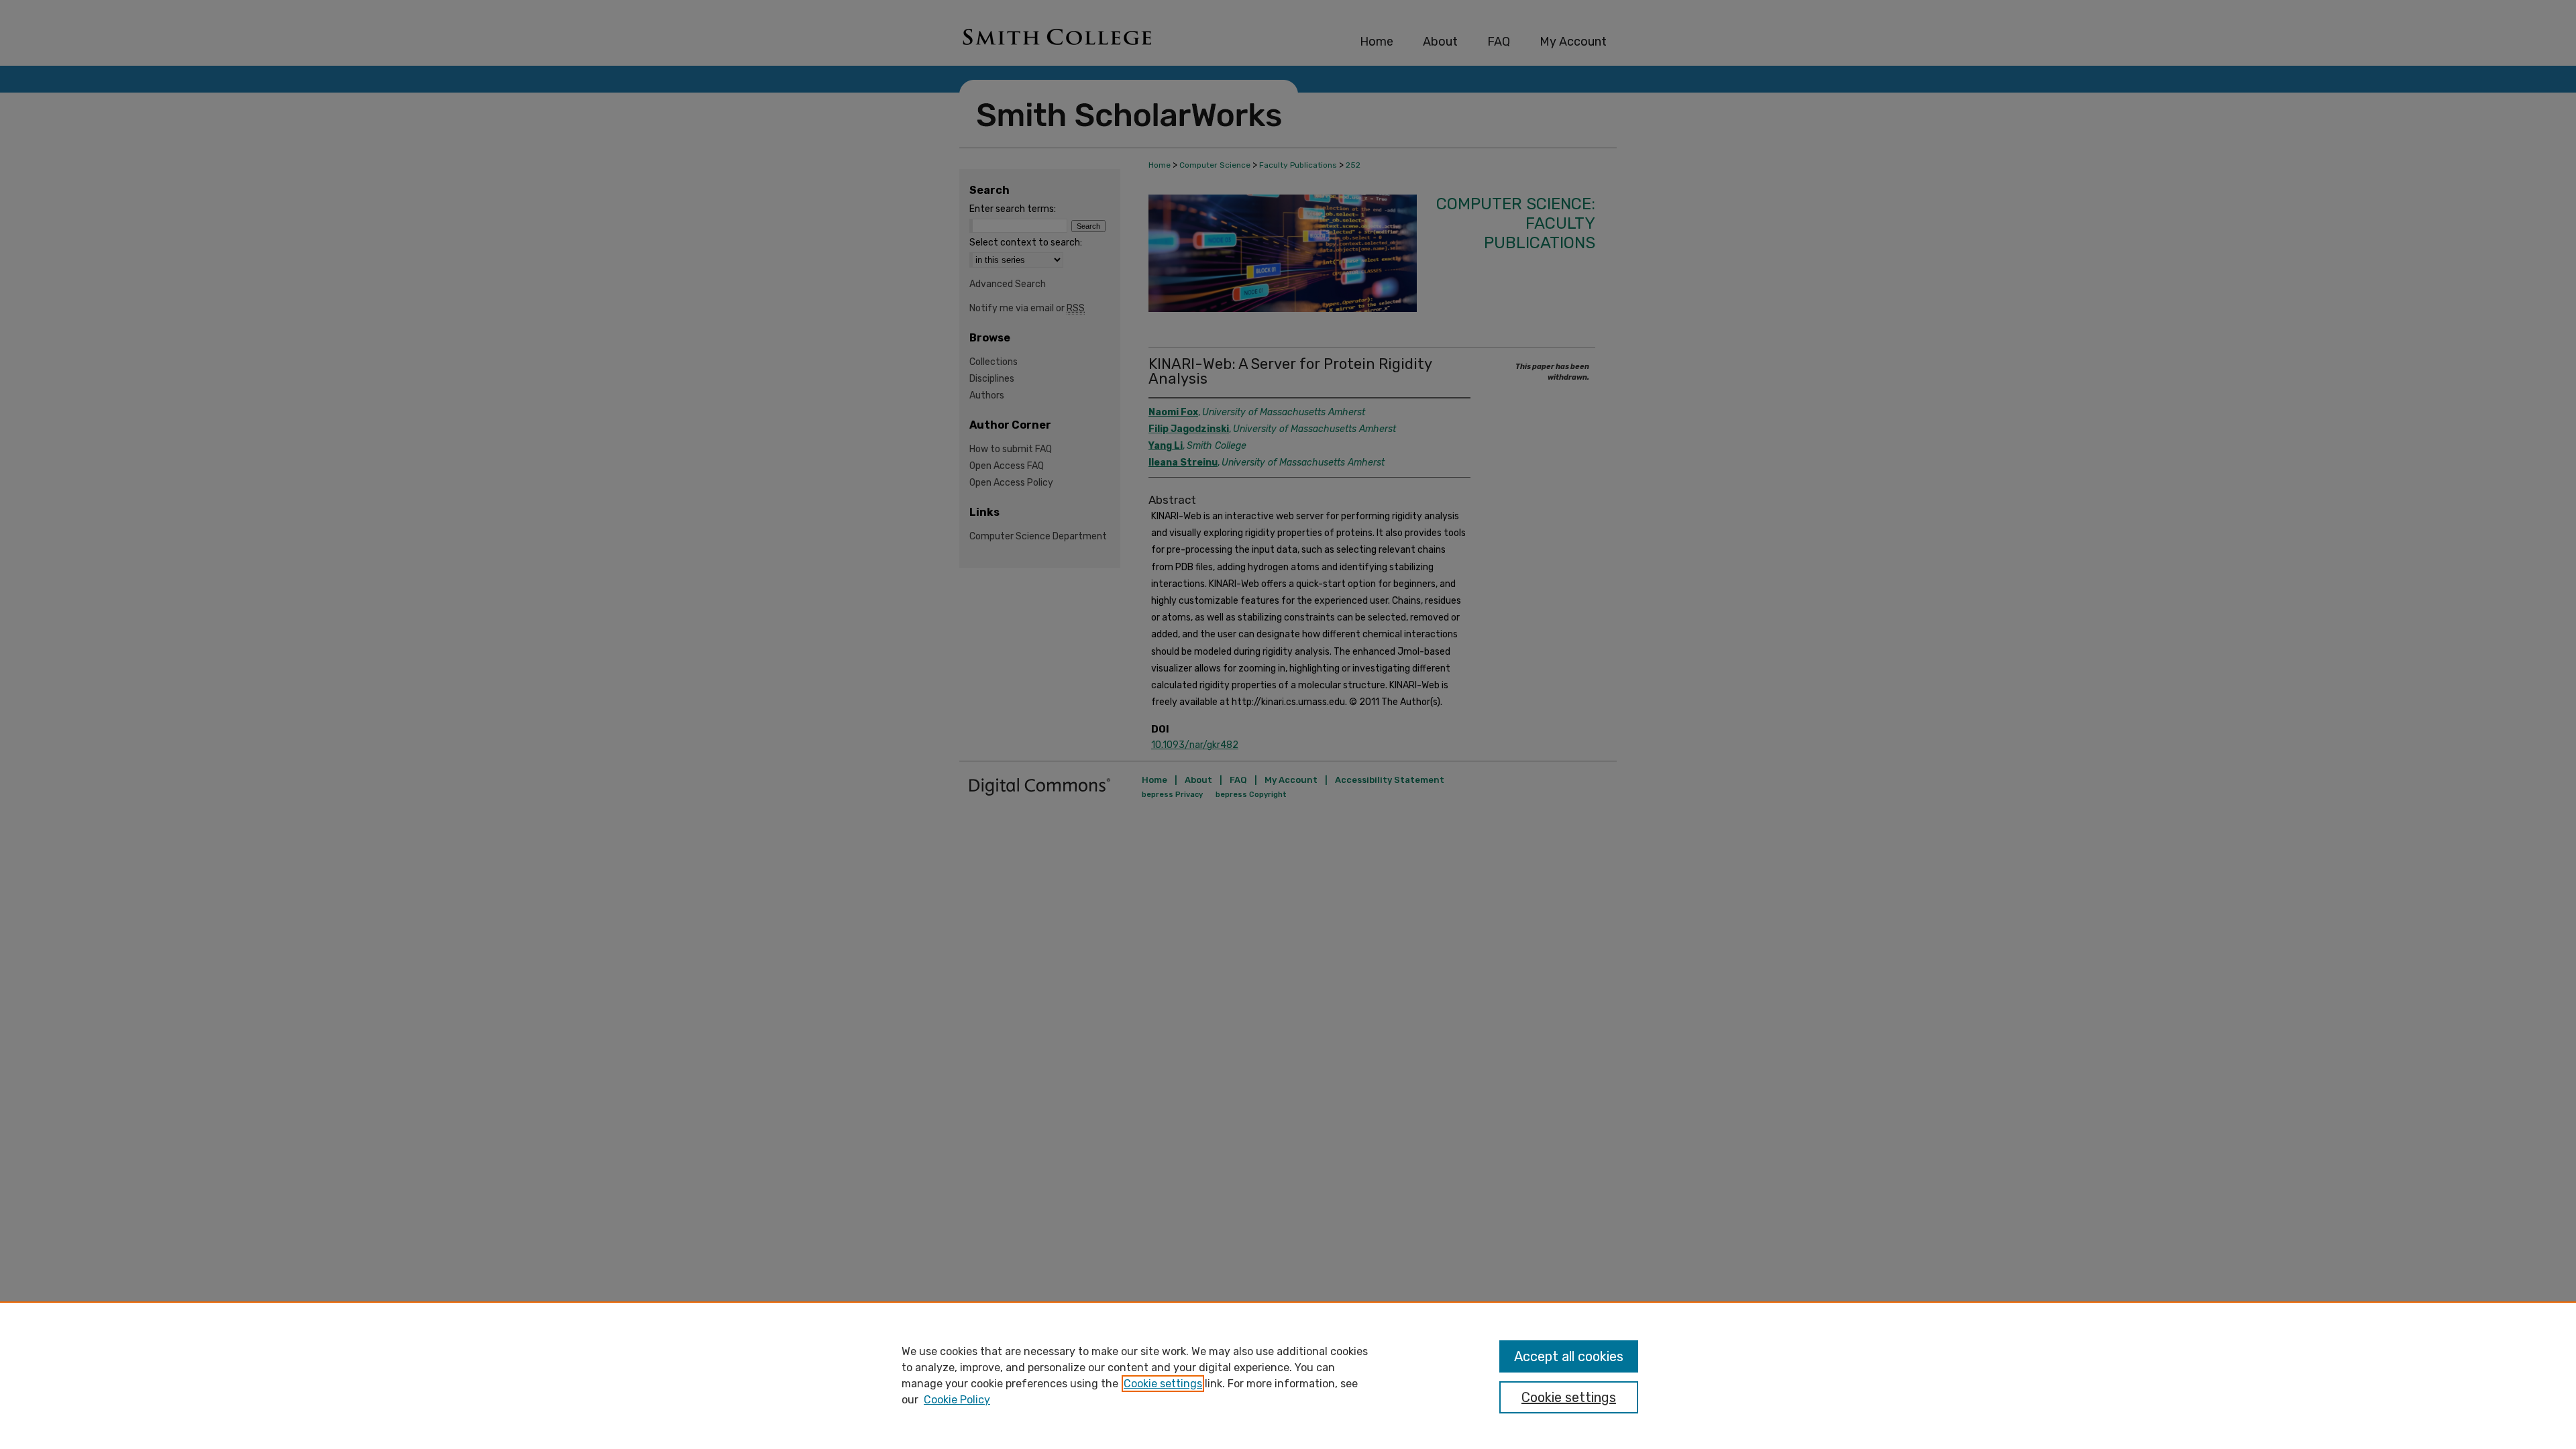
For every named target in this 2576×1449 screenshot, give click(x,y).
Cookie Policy (957, 1400)
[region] (1288, 1375)
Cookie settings (1163, 1384)
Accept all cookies (1569, 1356)
